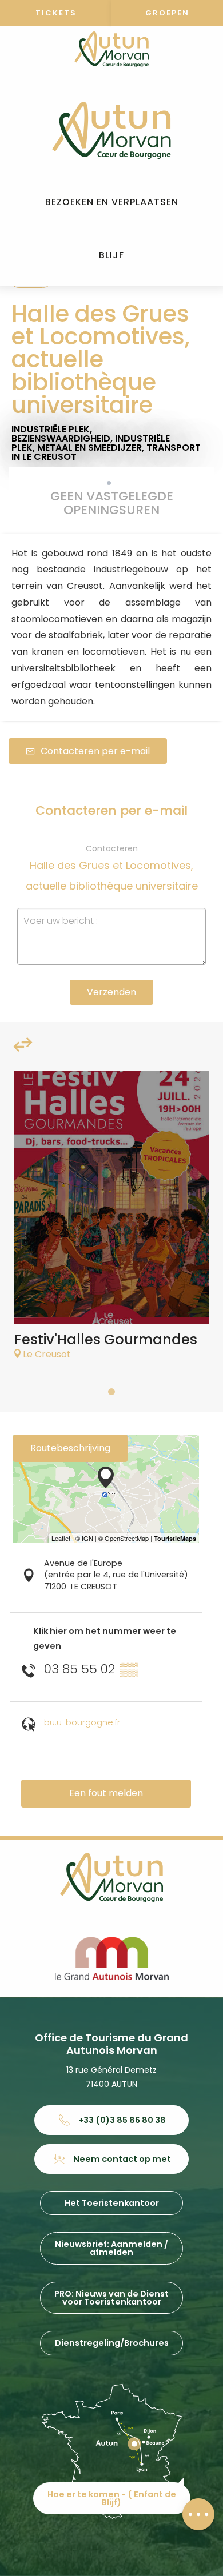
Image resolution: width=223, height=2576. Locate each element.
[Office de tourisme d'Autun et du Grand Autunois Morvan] (111, 130)
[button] (112, 203)
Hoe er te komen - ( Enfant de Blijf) (112, 2498)
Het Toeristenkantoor (112, 2203)
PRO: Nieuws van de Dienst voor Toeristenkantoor (111, 2298)
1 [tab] (111, 1392)
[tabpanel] (111, 1221)
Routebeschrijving (70, 1448)
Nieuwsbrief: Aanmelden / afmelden (111, 2248)
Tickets (56, 13)
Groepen (167, 13)
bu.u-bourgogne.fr (82, 1722)
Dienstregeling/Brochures (112, 2343)
